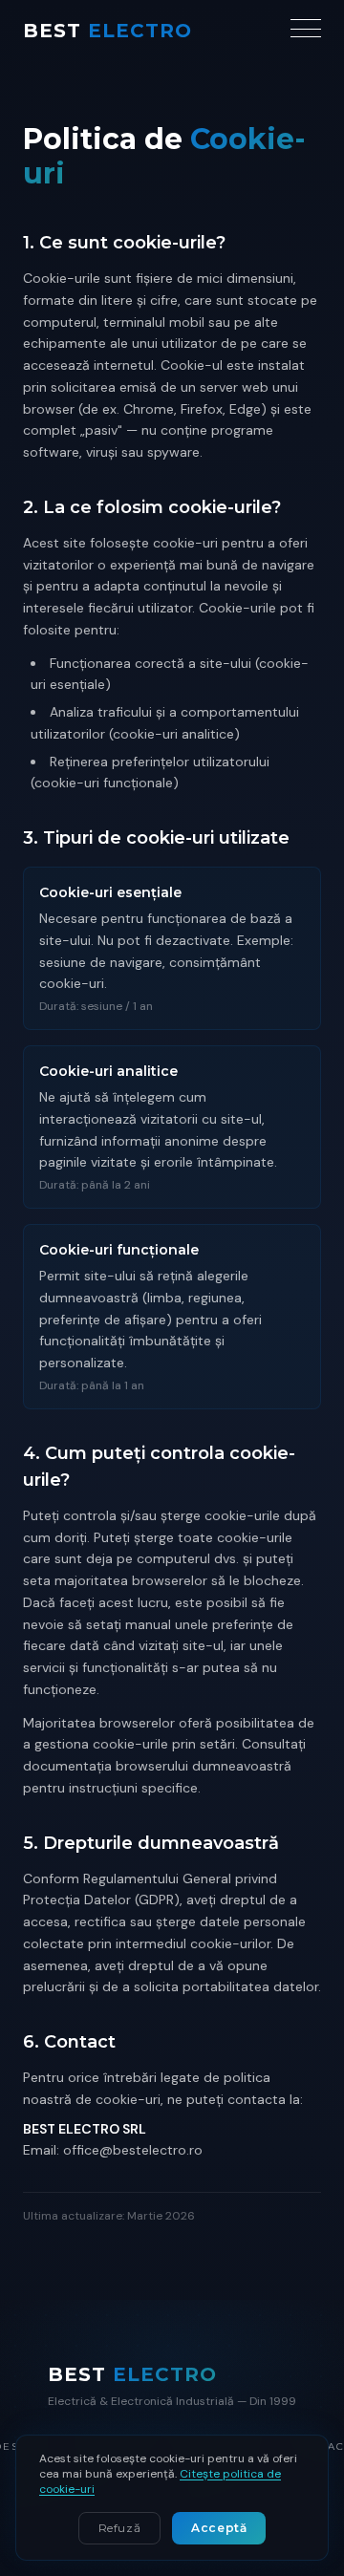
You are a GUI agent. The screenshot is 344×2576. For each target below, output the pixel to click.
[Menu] (306, 31)
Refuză (120, 2528)
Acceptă (219, 2528)
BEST (107, 31)
